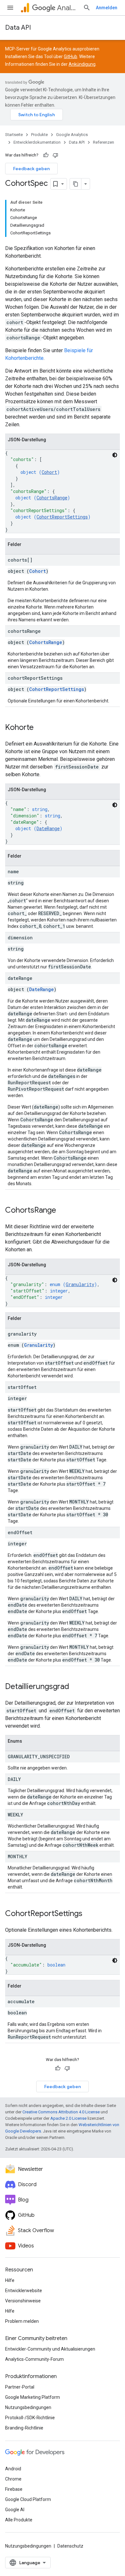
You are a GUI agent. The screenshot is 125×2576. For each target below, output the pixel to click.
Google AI (15, 2510)
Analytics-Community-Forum (34, 2359)
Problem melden (22, 2321)
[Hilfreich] (46, 155)
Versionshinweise (23, 2301)
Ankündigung (82, 64)
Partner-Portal (20, 2387)
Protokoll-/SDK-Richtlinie (30, 2418)
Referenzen (104, 142)
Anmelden (107, 8)
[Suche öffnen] (87, 8)
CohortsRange (52, 498)
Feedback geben (31, 169)
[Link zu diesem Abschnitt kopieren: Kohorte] (40, 728)
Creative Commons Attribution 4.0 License (61, 2112)
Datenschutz (70, 2546)
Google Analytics (72, 135)
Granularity (80, 1284)
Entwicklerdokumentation (37, 142)
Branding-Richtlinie (24, 2428)
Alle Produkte (19, 2520)
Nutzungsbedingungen (28, 2407)
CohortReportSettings (62, 517)
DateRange (48, 828)
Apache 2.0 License (68, 2118)
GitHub (71, 57)
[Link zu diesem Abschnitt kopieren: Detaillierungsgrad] (76, 1687)
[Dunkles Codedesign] (115, 455)
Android (13, 2469)
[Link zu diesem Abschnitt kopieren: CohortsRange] (63, 1211)
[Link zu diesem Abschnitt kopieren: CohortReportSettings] (89, 1914)
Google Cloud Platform (28, 2499)
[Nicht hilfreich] (55, 155)
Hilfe (10, 2280)
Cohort (49, 472)
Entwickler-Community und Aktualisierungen (50, 2349)
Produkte (39, 135)
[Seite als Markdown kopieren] (76, 184)
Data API (18, 28)
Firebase (14, 2489)
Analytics (67, 8)
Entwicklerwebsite (24, 2291)
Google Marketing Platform (33, 2397)
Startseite (14, 135)
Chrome (13, 2479)
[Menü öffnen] (10, 8)
